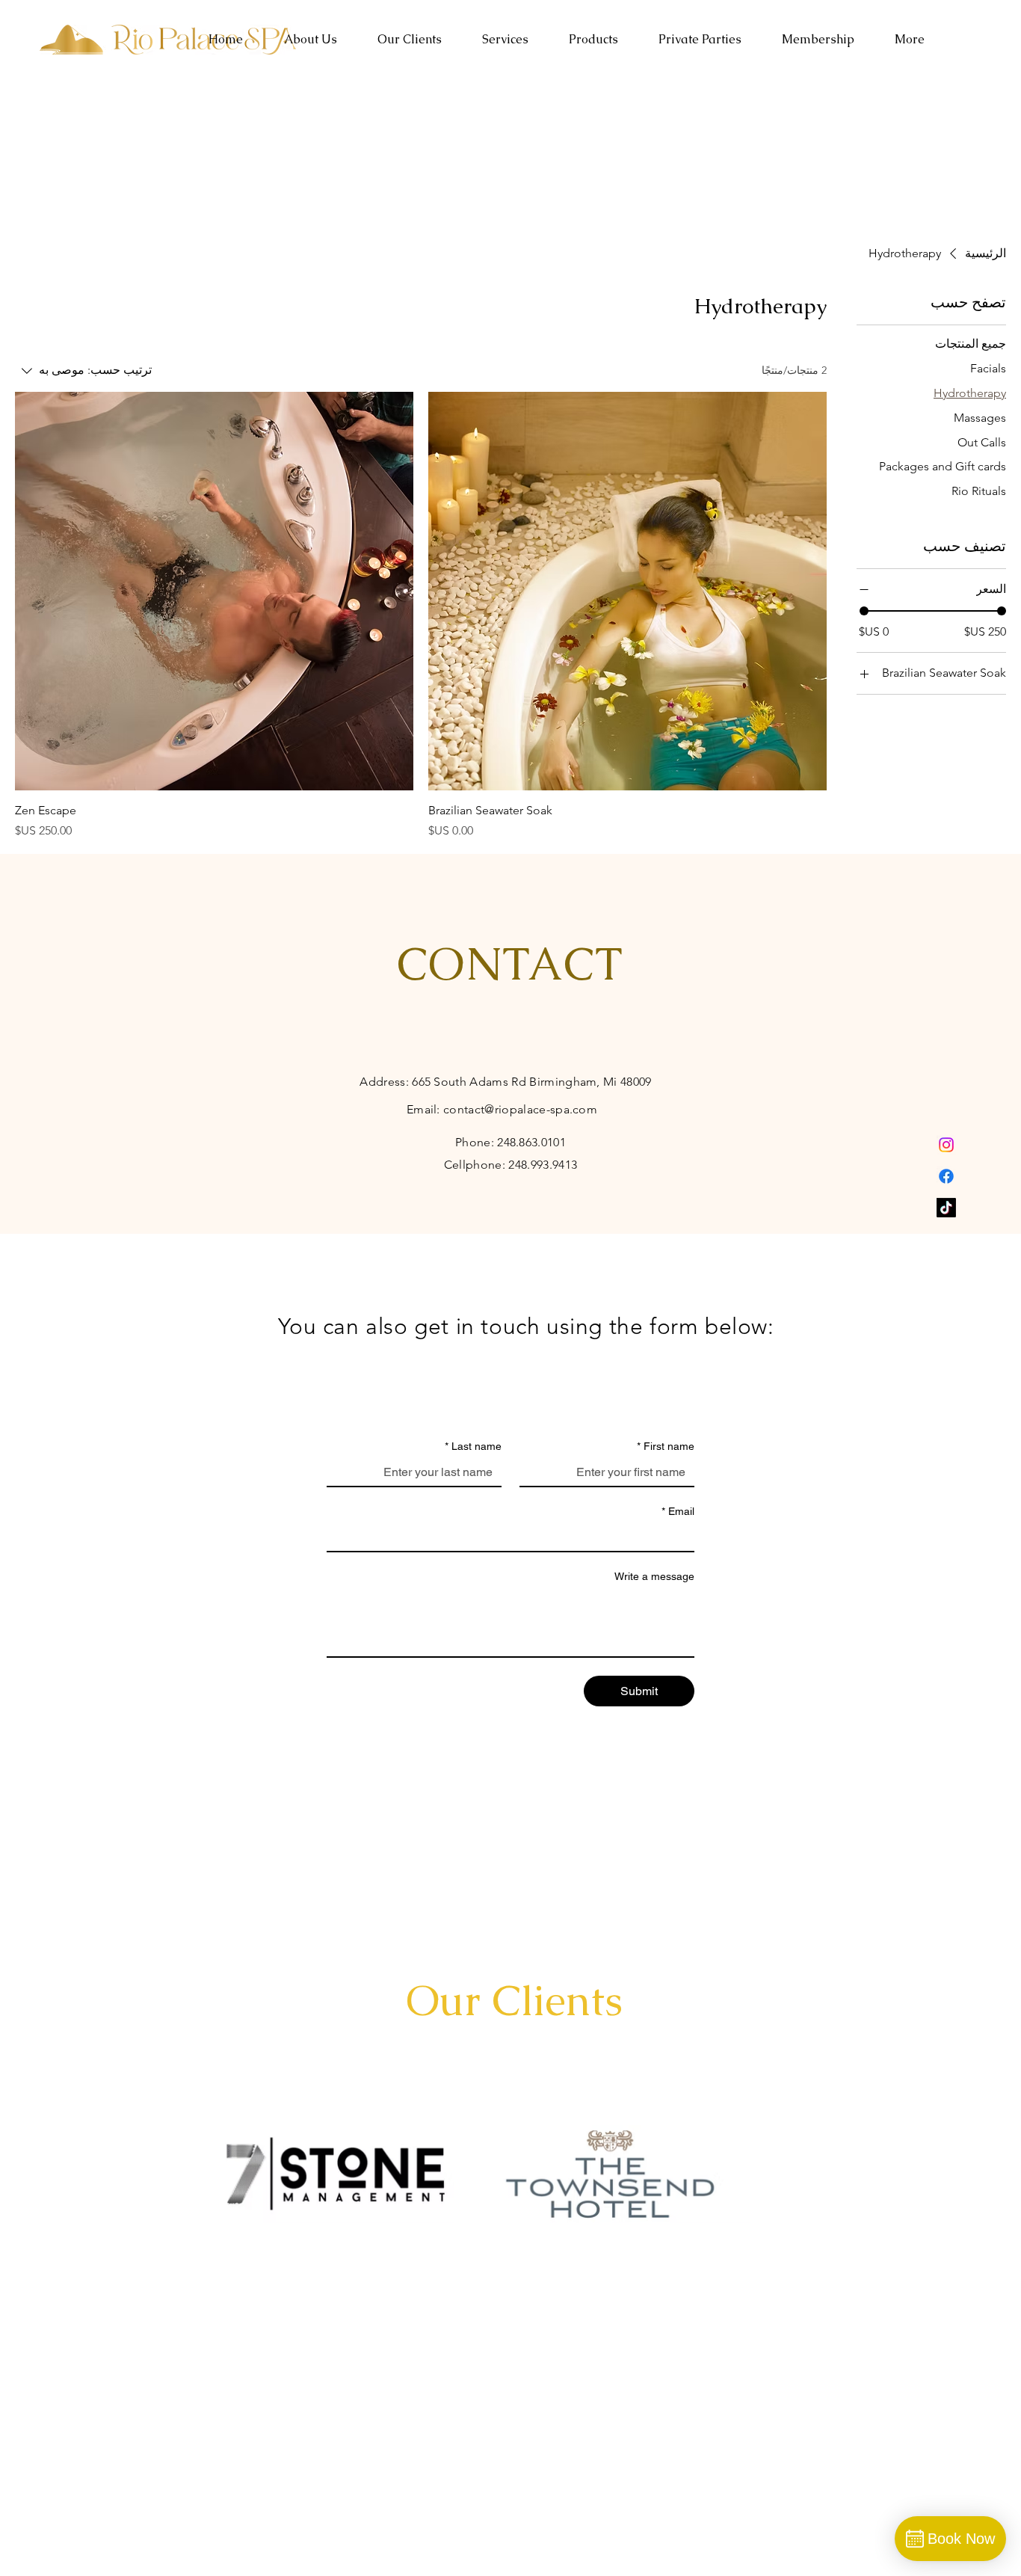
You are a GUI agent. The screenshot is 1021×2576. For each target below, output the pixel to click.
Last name (473, 1446)
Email (678, 1511)
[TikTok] (946, 1208)
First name (666, 1446)
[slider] (864, 611)
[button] (505, 40)
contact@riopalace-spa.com (520, 1109)
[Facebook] (946, 1176)
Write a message (654, 1576)
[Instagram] (946, 1145)
